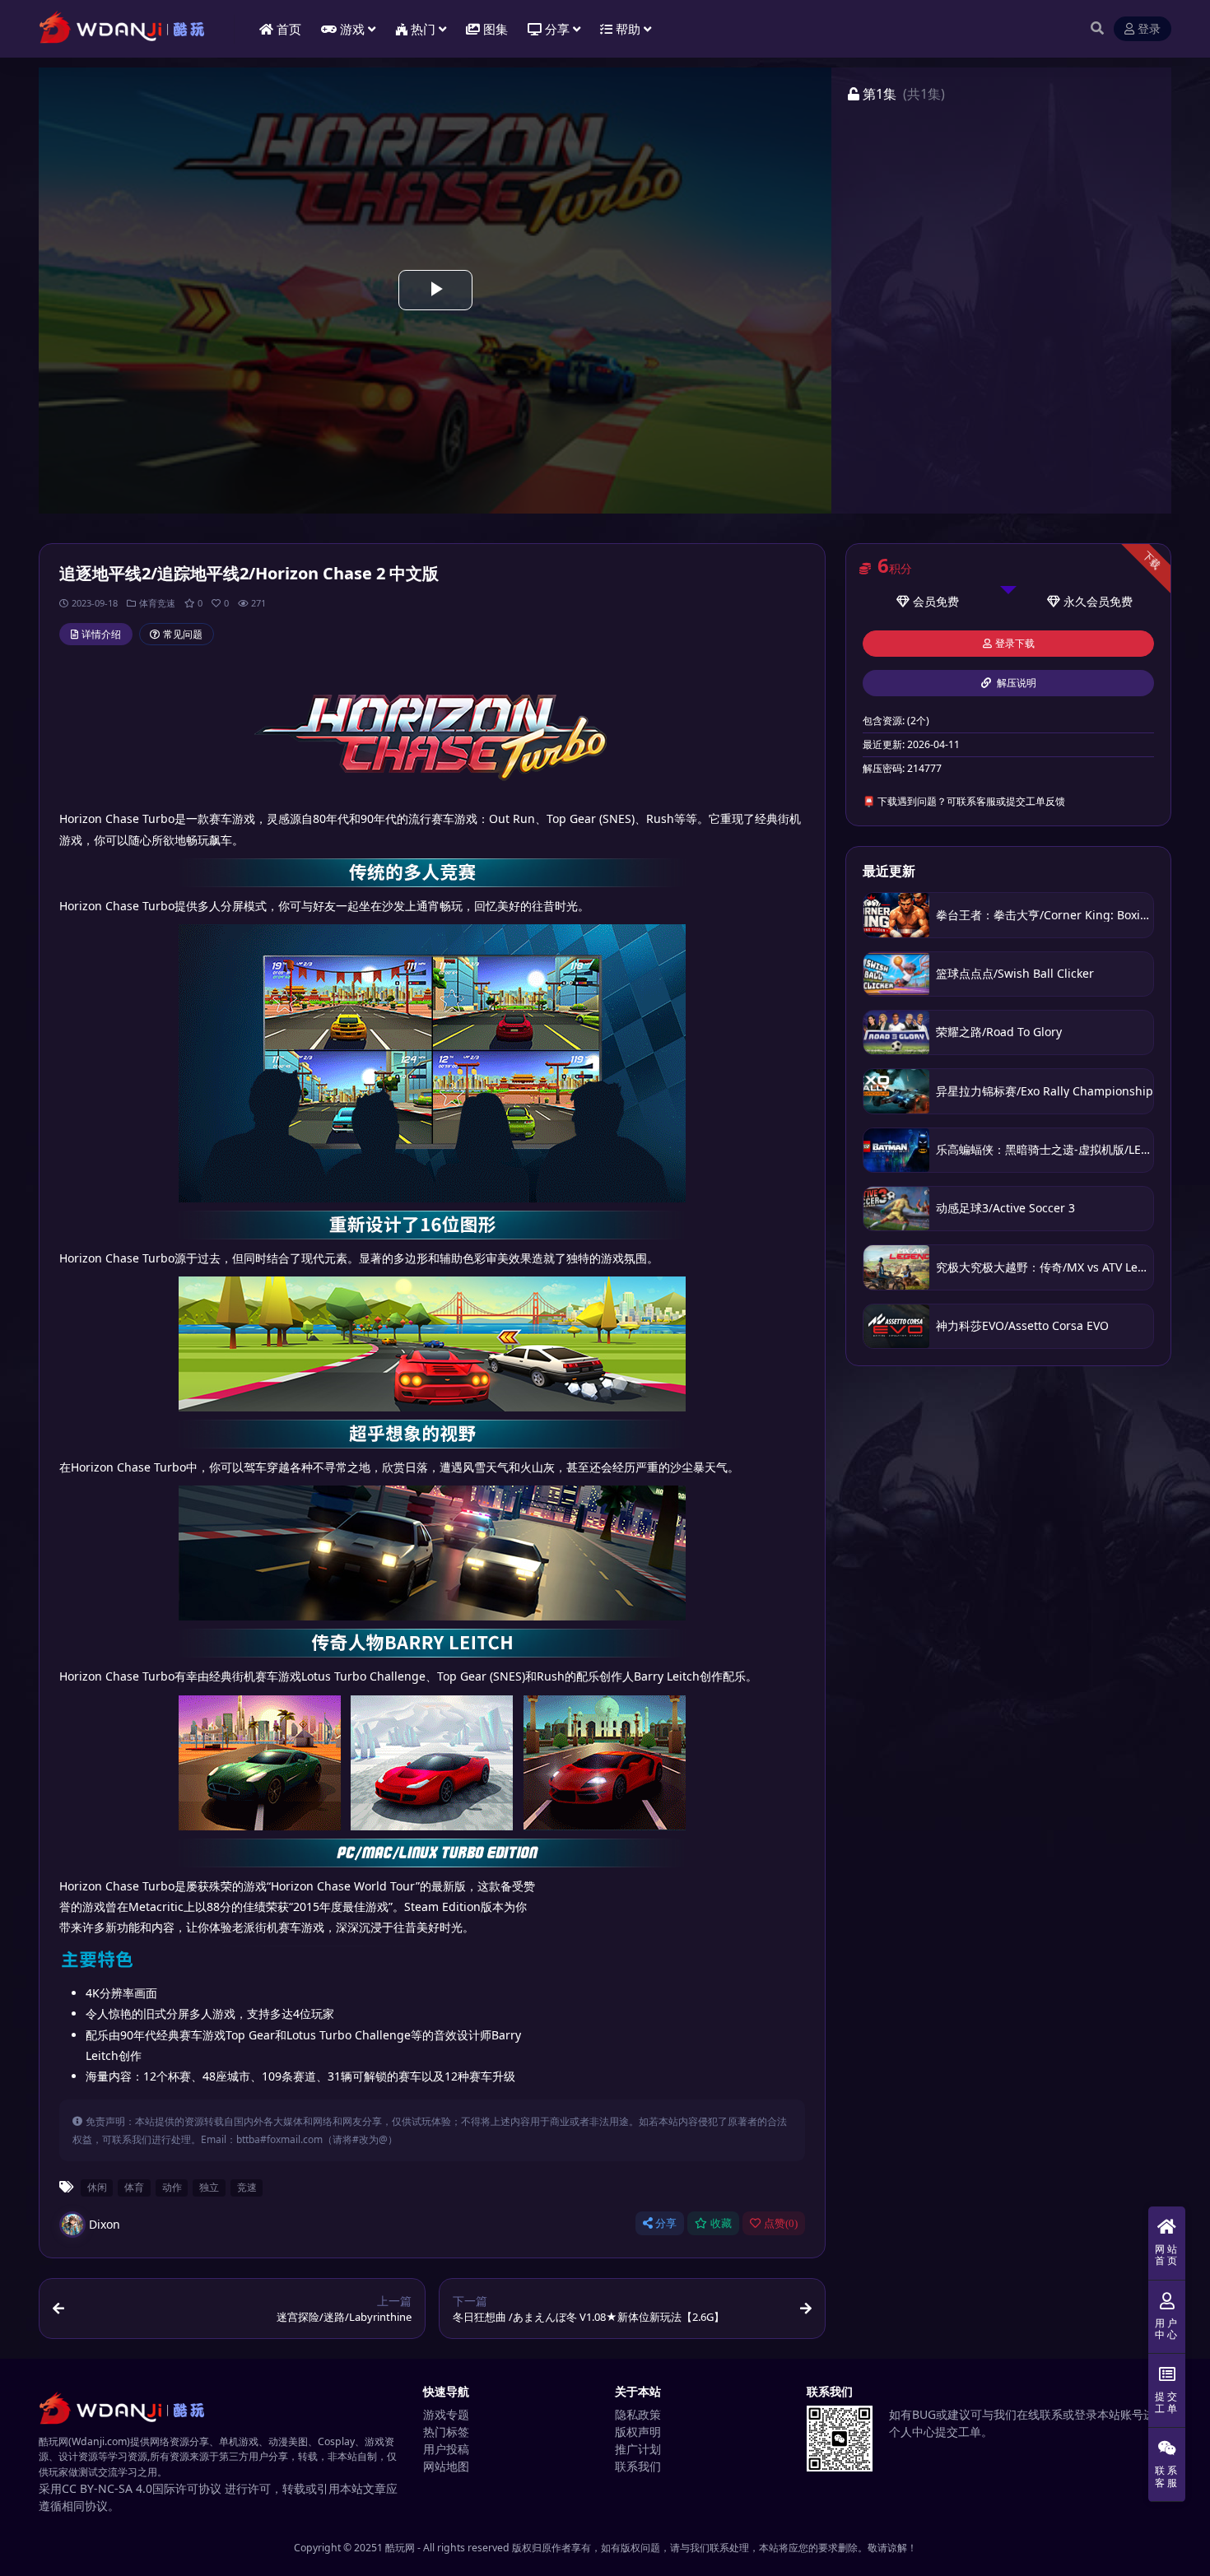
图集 (496, 29)
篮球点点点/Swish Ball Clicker (1015, 973)
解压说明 (1015, 683)
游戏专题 (446, 2414)
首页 (289, 29)
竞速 (247, 2187)
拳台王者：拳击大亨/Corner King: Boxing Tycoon (1066, 915)
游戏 (352, 29)
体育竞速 (157, 603)
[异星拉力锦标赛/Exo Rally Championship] (896, 1091)
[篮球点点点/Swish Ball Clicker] (896, 974)
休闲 (97, 2187)
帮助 (628, 29)
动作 (172, 2187)
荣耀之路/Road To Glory (999, 1032)
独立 (209, 2187)
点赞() (781, 2223)
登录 (1149, 29)
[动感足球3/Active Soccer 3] (896, 1209)
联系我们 (638, 2466)
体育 (134, 2187)
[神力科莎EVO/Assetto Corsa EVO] (896, 1326)
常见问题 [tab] (183, 634)
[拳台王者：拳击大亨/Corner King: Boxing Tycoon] (896, 915)
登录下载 (1015, 644)
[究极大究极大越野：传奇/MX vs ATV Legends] (896, 1267)
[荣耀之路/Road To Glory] (896, 1032)
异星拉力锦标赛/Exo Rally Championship (1045, 1091)
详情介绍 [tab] (101, 634)
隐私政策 (638, 2414)
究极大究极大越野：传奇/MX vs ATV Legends (1054, 1267)
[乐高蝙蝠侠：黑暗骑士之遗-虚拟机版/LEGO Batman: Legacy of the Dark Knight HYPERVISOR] (896, 1150)
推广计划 (638, 2449)
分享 (666, 2223)
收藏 (721, 2223)
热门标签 (446, 2432)
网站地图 (446, 2466)
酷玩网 (400, 2548)
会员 (924, 601)
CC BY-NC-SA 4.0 (107, 2488)
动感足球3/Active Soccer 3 (1005, 1208)
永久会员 (1087, 601)
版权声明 (638, 2432)
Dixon (105, 2224)
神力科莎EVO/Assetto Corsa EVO (1022, 1325)
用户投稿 (446, 2449)
